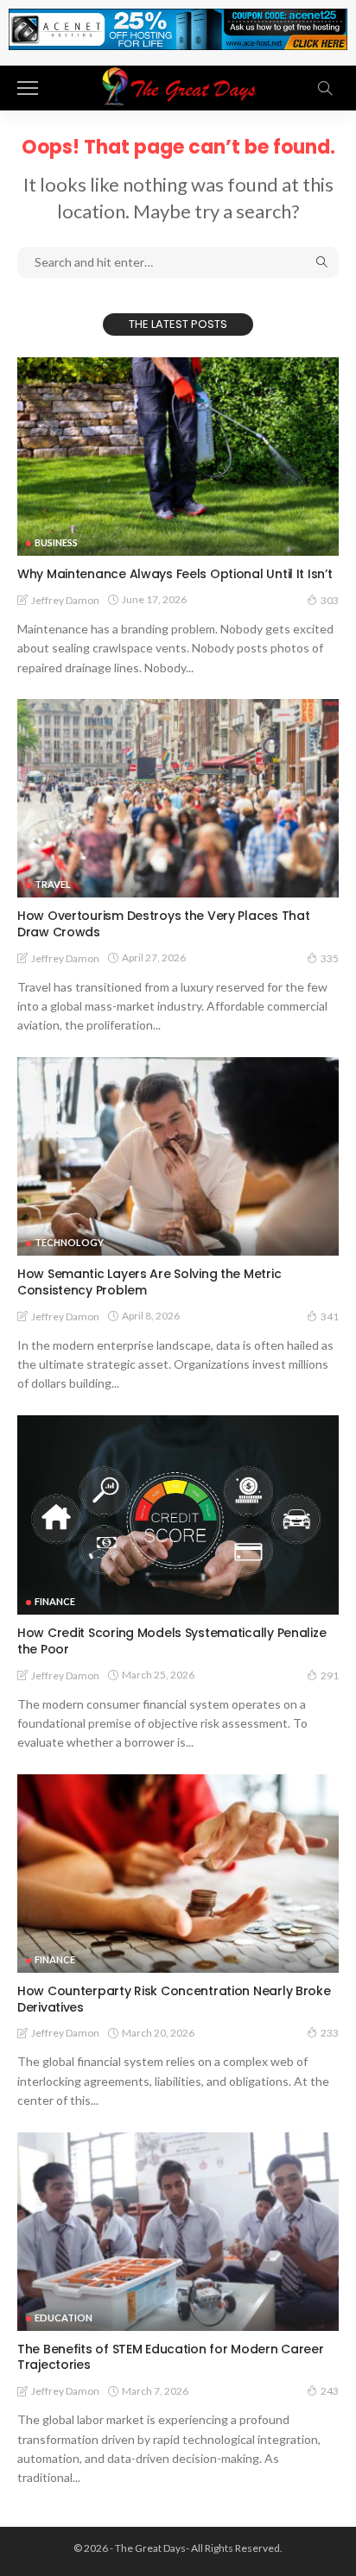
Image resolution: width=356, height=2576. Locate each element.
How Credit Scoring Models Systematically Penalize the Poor (172, 1641)
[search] (325, 88)
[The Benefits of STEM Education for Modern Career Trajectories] (178, 2232)
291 (330, 1675)
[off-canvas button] (28, 88)
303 (330, 600)
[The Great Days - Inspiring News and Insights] (178, 86)
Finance (55, 1601)
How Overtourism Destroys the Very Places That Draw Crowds (163, 924)
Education (64, 2318)
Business (56, 542)
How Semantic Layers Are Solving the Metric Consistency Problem (149, 1282)
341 (330, 1316)
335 (330, 958)
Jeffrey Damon (65, 600)
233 (330, 2033)
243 (330, 2391)
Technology (69, 1242)
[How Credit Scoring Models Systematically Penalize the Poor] (178, 1515)
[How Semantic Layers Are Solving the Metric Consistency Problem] (178, 1156)
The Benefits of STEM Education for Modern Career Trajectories (171, 2357)
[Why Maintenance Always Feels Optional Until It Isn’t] (178, 457)
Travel (53, 884)
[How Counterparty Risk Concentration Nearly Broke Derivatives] (178, 1874)
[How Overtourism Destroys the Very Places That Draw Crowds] (178, 798)
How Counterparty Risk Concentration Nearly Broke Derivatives (174, 1999)
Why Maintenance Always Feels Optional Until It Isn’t (175, 574)
